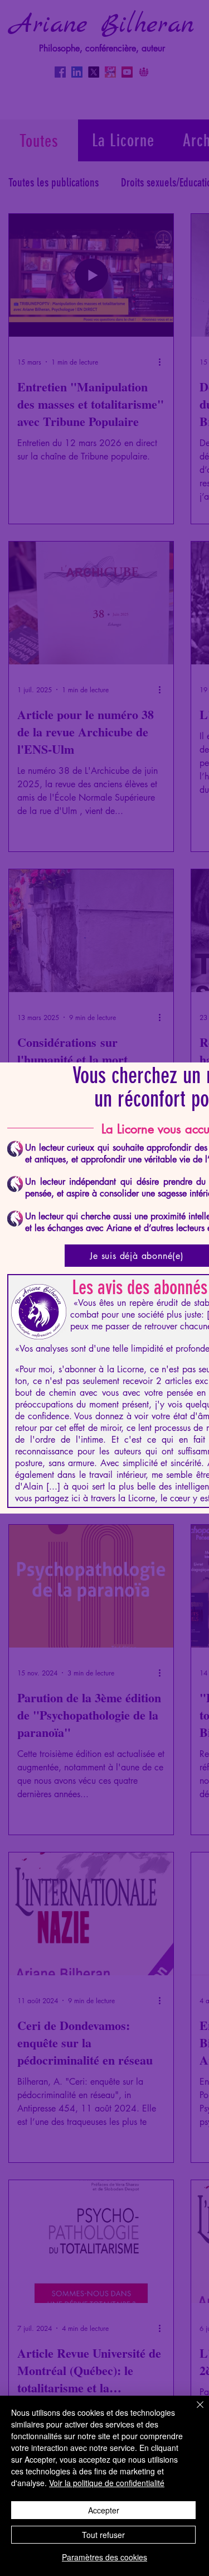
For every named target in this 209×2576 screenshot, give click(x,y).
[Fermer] (193, 2411)
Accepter (104, 2510)
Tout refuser (103, 2535)
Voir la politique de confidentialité (107, 2483)
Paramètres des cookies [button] (104, 2557)
